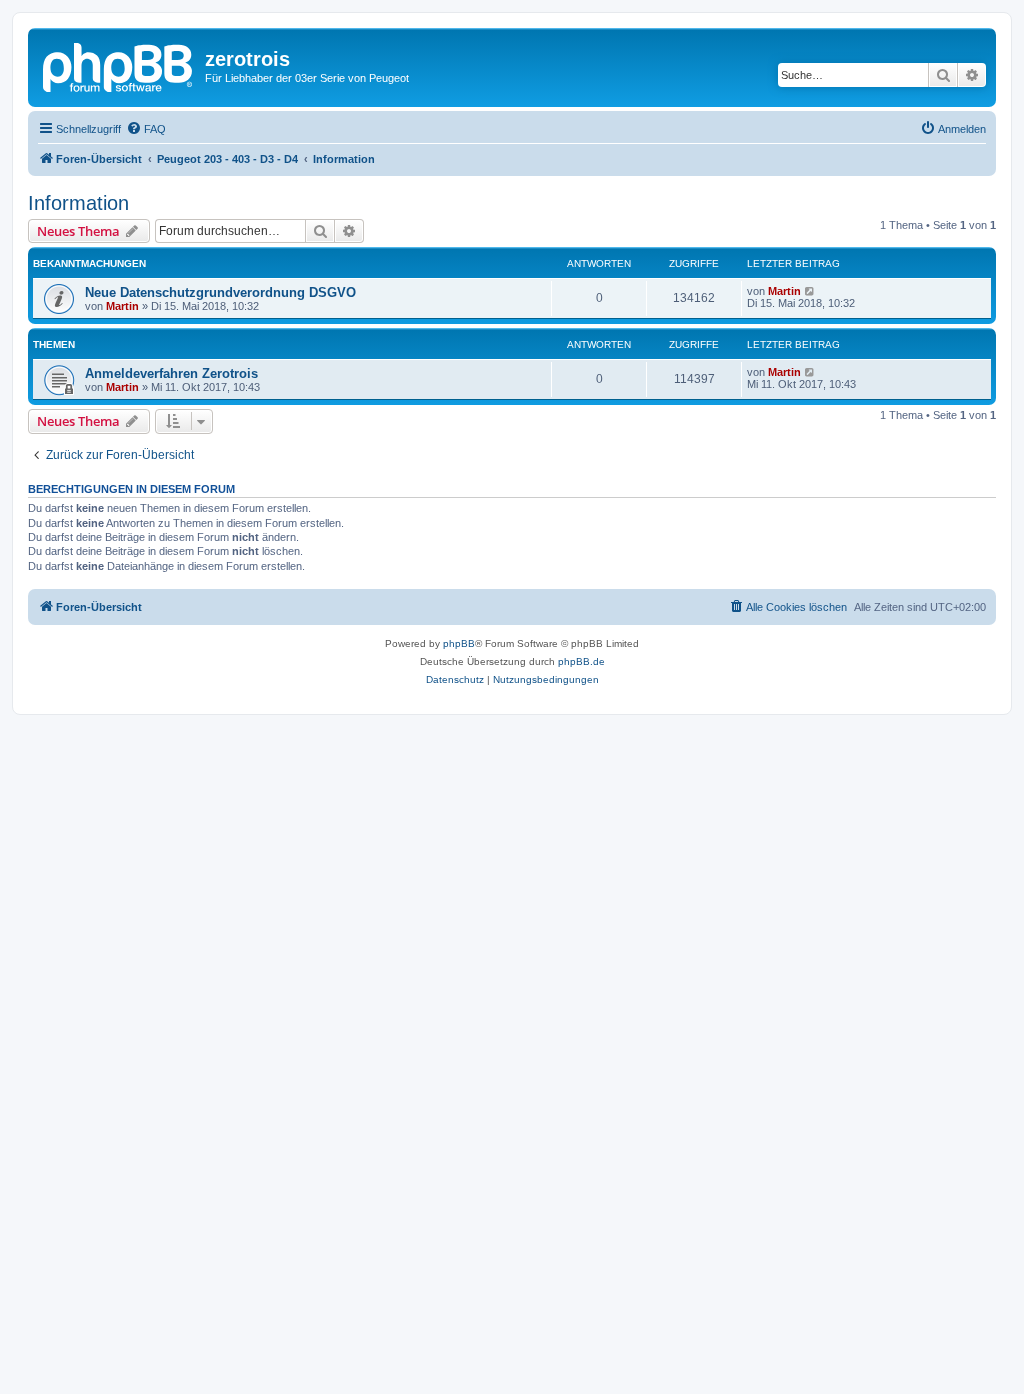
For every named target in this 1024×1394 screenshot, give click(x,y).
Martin (122, 306)
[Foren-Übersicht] (119, 65)
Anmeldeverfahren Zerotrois (171, 373)
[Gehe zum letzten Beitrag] (810, 291)
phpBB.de (581, 661)
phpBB (459, 643)
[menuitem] (146, 129)
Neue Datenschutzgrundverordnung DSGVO (220, 292)
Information (78, 203)
